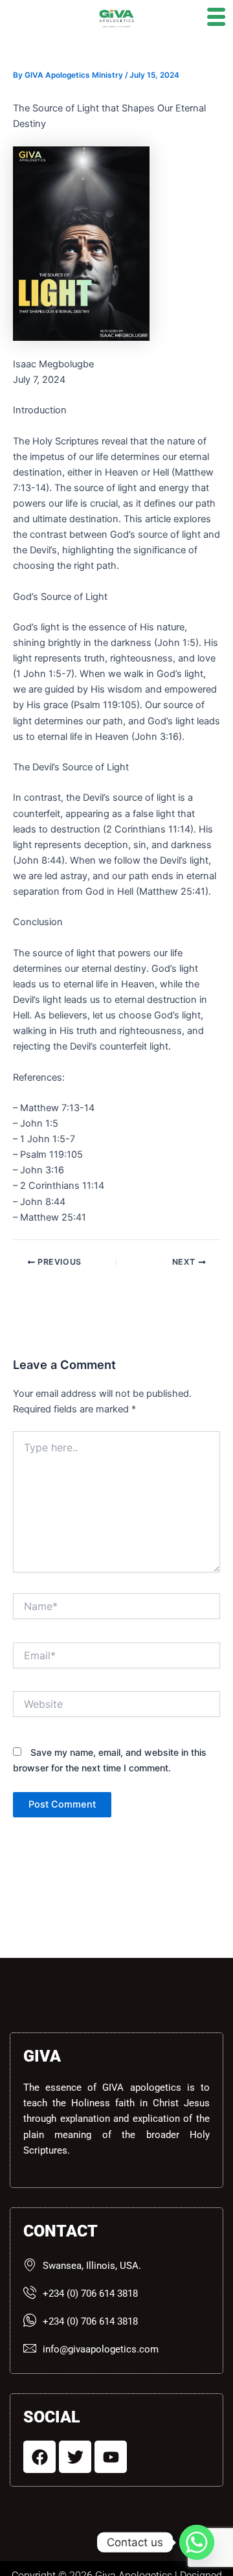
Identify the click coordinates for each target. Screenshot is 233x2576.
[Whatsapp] (197, 2542)
